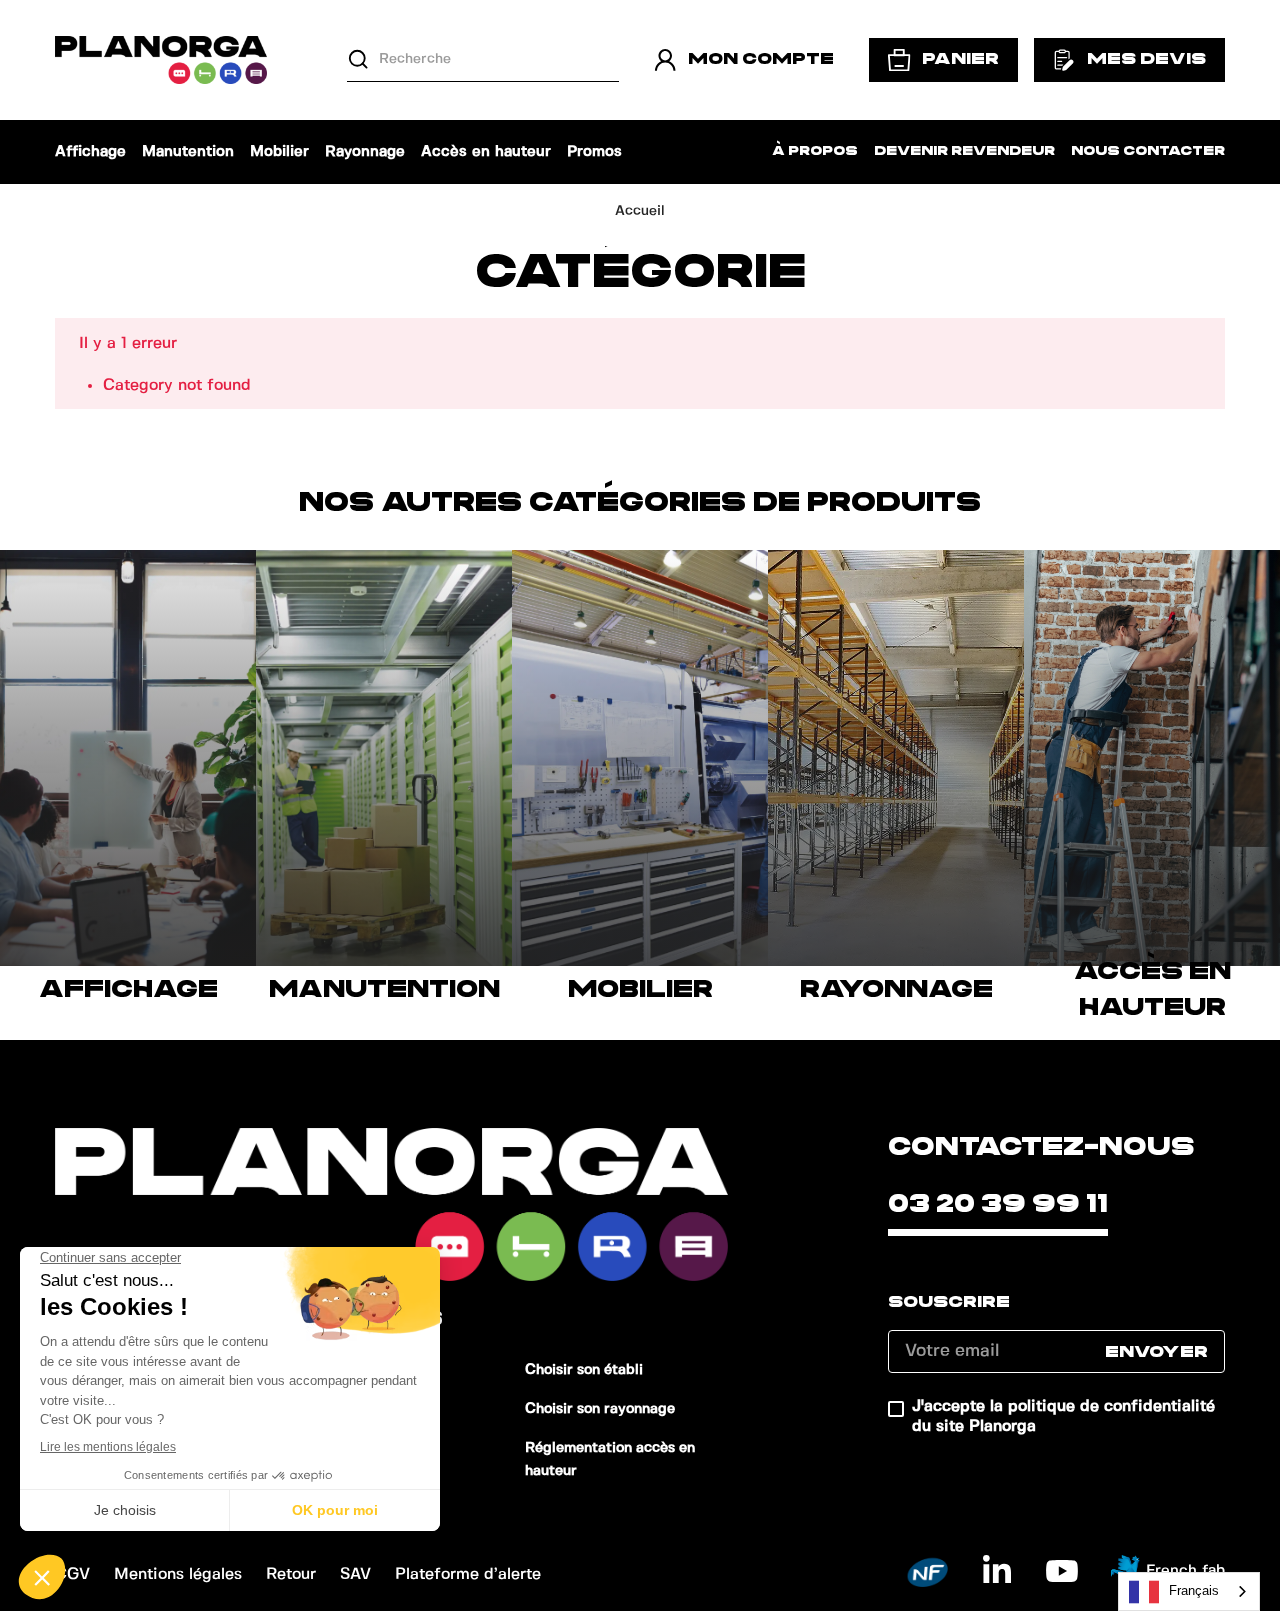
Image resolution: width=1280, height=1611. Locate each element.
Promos (594, 152)
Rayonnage (365, 152)
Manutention (188, 152)
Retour (291, 1574)
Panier (960, 59)
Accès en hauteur (486, 152)
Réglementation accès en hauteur (610, 1459)
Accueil (640, 211)
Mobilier (279, 152)
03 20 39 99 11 (998, 1204)
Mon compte (761, 59)
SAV (355, 1574)
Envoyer (1156, 1352)
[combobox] (1189, 1591)
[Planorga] (161, 60)
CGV (72, 1574)
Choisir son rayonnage (600, 1409)
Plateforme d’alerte (468, 1574)
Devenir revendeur (964, 151)
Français (1194, 1590)
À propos (815, 151)
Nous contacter (1148, 151)
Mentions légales (178, 1574)
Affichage (90, 152)
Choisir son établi (584, 1370)
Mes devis (1146, 59)
